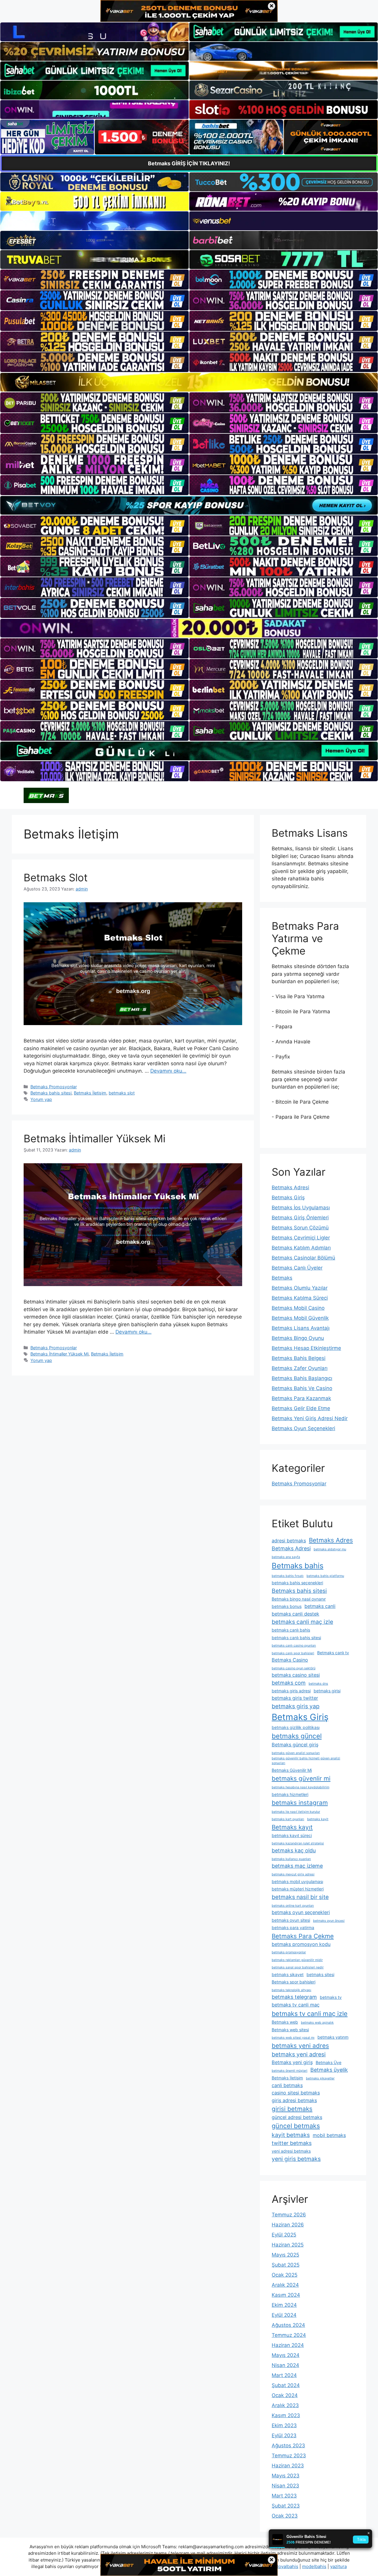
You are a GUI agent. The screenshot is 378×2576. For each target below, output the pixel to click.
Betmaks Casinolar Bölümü (303, 1258)
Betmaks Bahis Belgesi (299, 1358)
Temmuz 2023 (289, 2456)
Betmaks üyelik (329, 2070)
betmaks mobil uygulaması (297, 1881)
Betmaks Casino (290, 1660)
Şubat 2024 (286, 2385)
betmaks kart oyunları (288, 1819)
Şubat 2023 (286, 2506)
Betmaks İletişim (90, 1093)
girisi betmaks (292, 2109)
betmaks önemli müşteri (290, 2071)
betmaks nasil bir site (300, 1897)
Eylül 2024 (284, 2315)
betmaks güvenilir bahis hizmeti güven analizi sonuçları (306, 1761)
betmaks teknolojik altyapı (291, 1990)
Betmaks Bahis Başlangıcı (302, 1378)
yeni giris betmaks (296, 2159)
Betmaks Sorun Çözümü (300, 1228)
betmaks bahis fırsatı (288, 1576)
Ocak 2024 (285, 2395)
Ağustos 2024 (288, 2325)
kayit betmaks (291, 2135)
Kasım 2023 (286, 2415)
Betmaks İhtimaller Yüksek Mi (94, 1138)
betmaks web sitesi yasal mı (293, 2038)
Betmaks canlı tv (333, 1653)
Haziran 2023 (288, 2466)
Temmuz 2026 (289, 2215)
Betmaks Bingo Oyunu (298, 1338)
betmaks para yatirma (293, 1927)
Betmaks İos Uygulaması (301, 1208)
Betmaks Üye (329, 2062)
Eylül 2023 (284, 2435)
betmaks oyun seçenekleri (301, 1912)
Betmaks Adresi (290, 1187)
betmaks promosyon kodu (301, 1944)
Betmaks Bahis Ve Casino (302, 1388)
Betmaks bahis (298, 1566)
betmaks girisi (327, 1691)
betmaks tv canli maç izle (310, 2014)
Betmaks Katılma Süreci (300, 1298)
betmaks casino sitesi (296, 1675)
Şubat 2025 (286, 2265)
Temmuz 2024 (289, 2335)
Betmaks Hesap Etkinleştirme (306, 1348)
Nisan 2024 (285, 2365)
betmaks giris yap (296, 1706)
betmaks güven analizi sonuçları (296, 1753)
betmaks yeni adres (300, 2046)
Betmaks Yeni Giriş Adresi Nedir (310, 1418)
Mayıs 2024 (286, 2355)
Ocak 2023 (285, 2516)
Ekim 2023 (284, 2425)
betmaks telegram (294, 1997)
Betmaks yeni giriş (292, 2062)
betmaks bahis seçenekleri (297, 1583)
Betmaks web (285, 2022)
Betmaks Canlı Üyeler (297, 1268)
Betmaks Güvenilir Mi (292, 1770)
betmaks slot (122, 1093)
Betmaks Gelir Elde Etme (301, 1408)
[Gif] (189, 382)
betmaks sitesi (320, 1974)
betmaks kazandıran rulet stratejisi (298, 1843)
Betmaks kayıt (292, 1827)
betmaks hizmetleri (290, 1794)
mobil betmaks (329, 2135)
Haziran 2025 (288, 2245)
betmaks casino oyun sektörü (294, 1668)
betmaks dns (318, 1684)
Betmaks (282, 1278)
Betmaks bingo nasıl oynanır (299, 1599)
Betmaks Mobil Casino (298, 1308)
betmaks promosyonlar (289, 1952)
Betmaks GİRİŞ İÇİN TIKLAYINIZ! (189, 163)
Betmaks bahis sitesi (51, 1093)
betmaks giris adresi (291, 1691)
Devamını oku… (168, 1071)
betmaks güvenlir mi (301, 1778)
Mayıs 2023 (286, 2476)
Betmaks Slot (56, 877)
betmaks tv (331, 1997)
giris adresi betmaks (294, 2100)
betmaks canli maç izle (302, 1622)
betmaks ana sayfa (286, 1557)
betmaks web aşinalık (317, 2023)
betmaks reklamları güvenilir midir (297, 1960)
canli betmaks (287, 2085)
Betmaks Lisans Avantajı (301, 1328)
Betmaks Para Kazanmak (301, 1398)
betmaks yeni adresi (299, 2054)
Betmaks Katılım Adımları (301, 1248)
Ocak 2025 (285, 2275)
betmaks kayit (318, 1819)
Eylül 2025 (284, 2235)
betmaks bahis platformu (325, 1576)
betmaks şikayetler (320, 2078)
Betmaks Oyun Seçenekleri (303, 1428)
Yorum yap (41, 1099)
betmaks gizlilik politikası (296, 1727)
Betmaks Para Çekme (303, 1936)
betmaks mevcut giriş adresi (293, 1874)
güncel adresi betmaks (297, 2117)
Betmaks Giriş (288, 1198)
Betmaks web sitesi (290, 2030)
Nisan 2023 (285, 2486)
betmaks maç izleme (297, 1866)
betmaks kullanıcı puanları (291, 1859)
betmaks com (289, 1683)
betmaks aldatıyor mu (330, 1549)
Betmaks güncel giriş (295, 1745)
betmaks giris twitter (295, 1698)
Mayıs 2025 (285, 2255)
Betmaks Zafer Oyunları (300, 1368)
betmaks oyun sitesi (291, 1920)
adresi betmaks (289, 1541)
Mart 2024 (284, 2375)
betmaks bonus (287, 1606)
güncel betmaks (296, 2126)
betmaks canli (320, 1606)
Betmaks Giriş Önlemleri (300, 1218)
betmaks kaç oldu (294, 1850)
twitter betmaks (292, 2143)
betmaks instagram (300, 1803)
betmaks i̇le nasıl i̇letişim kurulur (296, 1812)
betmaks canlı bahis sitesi (296, 1638)
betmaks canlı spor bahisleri (293, 1653)
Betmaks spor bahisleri (294, 1982)
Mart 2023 (284, 2496)
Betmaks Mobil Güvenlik (300, 1318)
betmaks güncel (297, 1736)
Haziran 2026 (288, 2225)
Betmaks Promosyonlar (54, 1087)
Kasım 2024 (286, 2295)
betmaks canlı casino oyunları (294, 1646)
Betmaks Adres (331, 1540)
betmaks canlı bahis (291, 1630)
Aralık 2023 (285, 2405)
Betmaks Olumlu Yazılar (300, 1288)
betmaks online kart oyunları (293, 1906)
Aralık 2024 (285, 2285)
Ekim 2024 (284, 2305)
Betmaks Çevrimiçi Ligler (301, 1238)
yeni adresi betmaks (291, 2151)
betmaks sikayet (288, 1974)
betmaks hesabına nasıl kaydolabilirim (300, 1787)
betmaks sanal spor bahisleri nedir (298, 1967)
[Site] (94, 280)
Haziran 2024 (288, 2345)
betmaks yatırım (333, 2037)
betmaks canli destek (295, 1614)
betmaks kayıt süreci (292, 1835)
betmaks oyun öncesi (329, 1921)
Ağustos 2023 (288, 2446)
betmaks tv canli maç (296, 2005)
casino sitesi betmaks (296, 2093)
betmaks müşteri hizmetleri (298, 1889)
